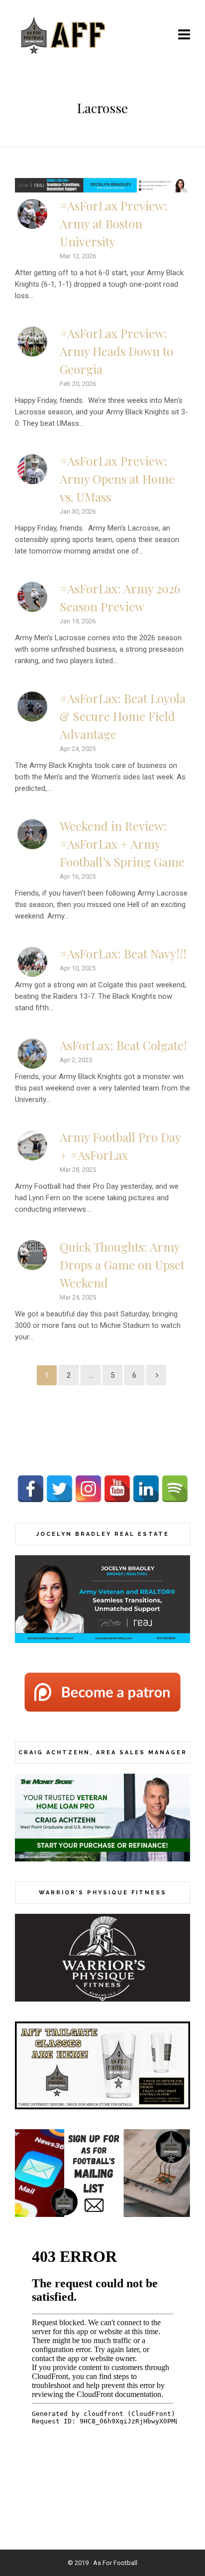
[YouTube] (117, 1489)
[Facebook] (31, 1489)
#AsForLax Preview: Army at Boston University (113, 223)
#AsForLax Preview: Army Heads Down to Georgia (116, 351)
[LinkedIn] (146, 1489)
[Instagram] (88, 1489)
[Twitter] (59, 1489)
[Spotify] (175, 1489)
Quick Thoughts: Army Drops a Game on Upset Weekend (122, 1265)
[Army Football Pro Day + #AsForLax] (32, 1145)
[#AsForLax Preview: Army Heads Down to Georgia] (32, 342)
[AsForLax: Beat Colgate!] (32, 1054)
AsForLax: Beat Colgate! (123, 1045)
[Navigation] (184, 35)
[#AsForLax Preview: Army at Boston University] (32, 214)
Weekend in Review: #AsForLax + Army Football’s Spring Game (122, 844)
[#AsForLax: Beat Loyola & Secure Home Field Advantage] (32, 707)
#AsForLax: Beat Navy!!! (123, 953)
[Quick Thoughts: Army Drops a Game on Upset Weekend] (32, 1255)
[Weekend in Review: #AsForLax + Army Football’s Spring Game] (32, 834)
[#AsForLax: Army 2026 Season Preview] (32, 597)
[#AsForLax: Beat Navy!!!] (32, 962)
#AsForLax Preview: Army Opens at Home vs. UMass (117, 479)
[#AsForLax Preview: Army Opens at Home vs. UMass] (32, 469)
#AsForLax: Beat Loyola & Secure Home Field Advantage (123, 716)
